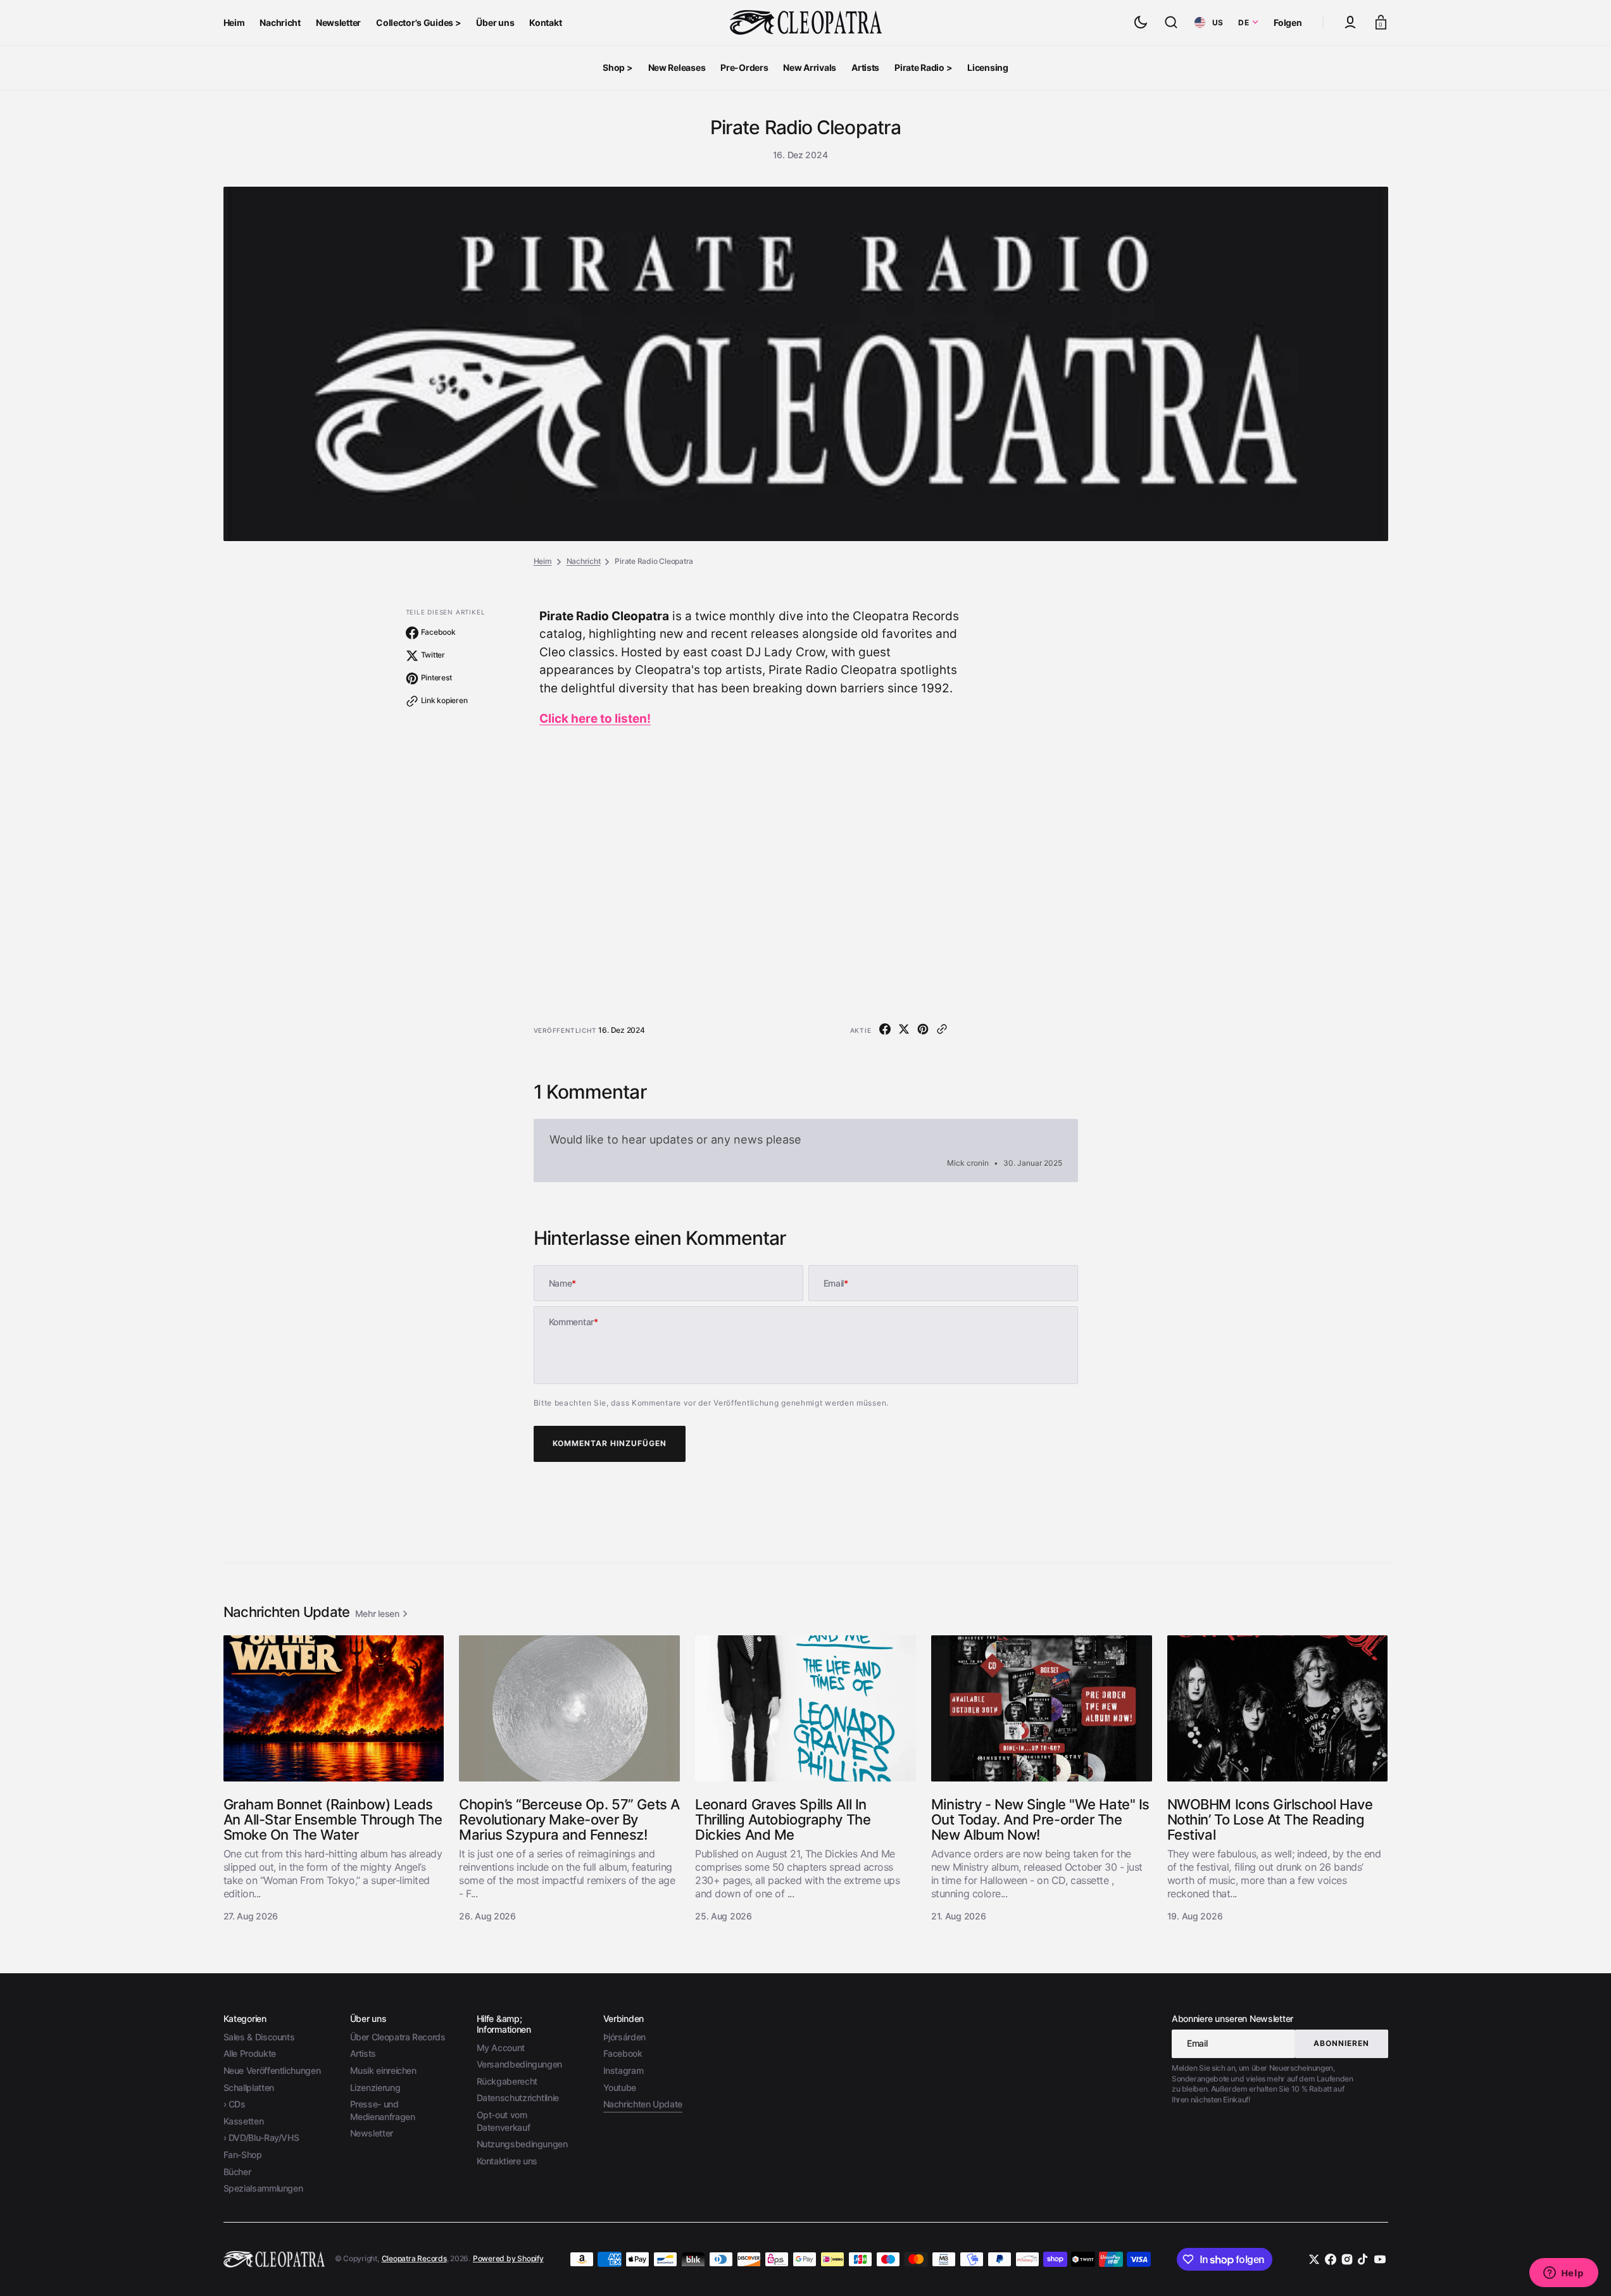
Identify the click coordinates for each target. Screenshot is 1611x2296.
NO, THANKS (929, 1234)
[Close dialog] (1039, 1020)
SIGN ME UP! (929, 1192)
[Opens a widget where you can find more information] (1564, 2274)
